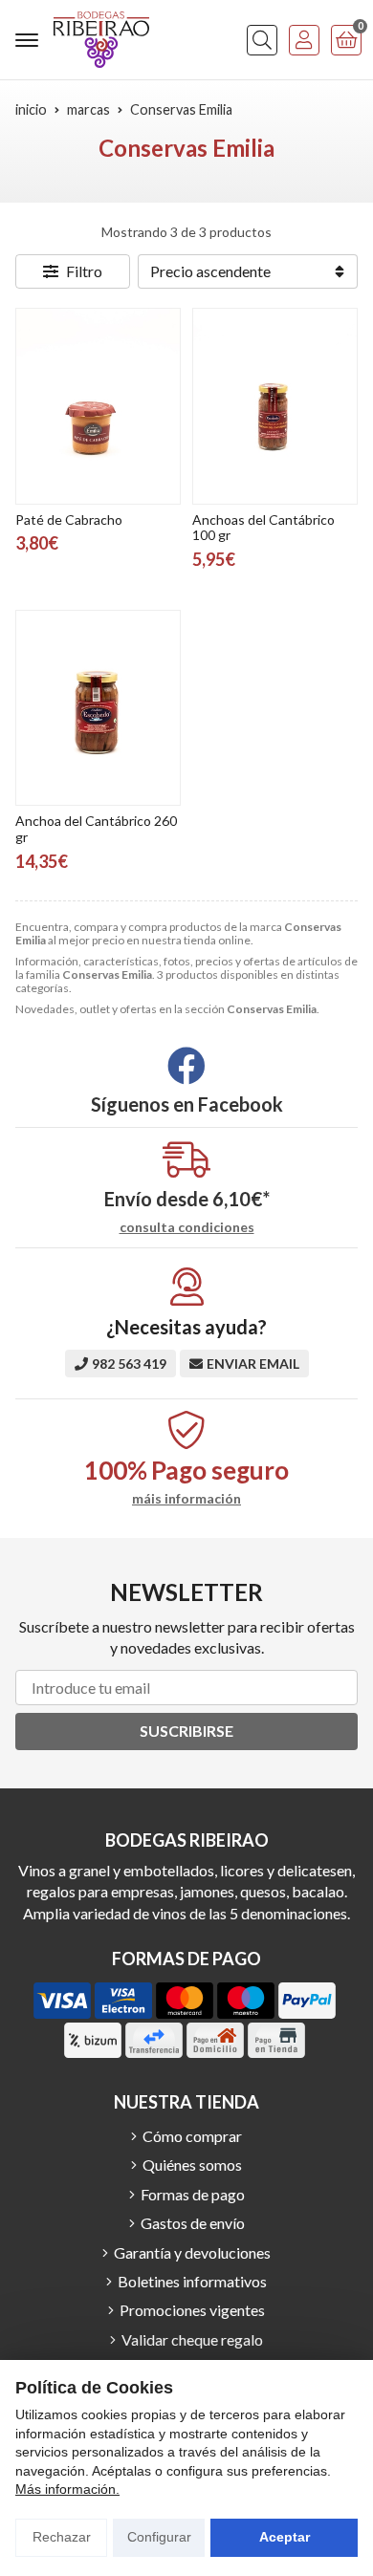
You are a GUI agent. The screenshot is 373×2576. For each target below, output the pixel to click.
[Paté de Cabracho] (98, 406)
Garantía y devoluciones (192, 2252)
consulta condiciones (187, 1227)
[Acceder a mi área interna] (304, 40)
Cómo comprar (192, 2136)
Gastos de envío (193, 2223)
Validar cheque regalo (192, 2339)
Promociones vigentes (192, 2310)
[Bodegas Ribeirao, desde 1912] (101, 40)
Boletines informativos (192, 2281)
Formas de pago (193, 2194)
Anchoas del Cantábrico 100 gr (263, 528)
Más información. (67, 2489)
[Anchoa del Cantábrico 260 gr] (98, 708)
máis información (186, 1499)
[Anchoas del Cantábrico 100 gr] (275, 406)
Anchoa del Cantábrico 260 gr (96, 829)
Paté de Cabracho (69, 520)
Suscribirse (186, 1731)
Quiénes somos (192, 2165)
